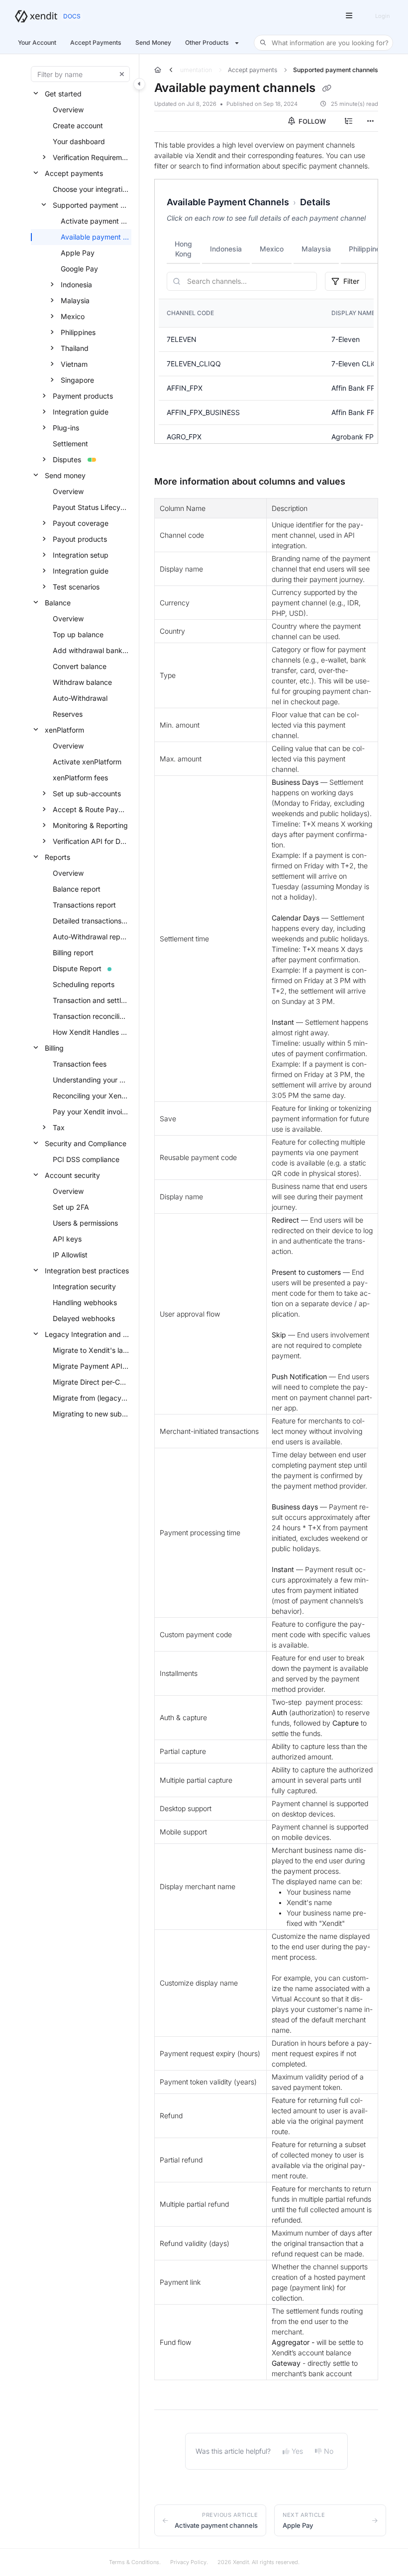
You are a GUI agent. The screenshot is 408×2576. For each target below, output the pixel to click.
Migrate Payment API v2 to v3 (91, 1366)
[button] (323, 43)
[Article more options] (370, 121)
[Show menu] (349, 16)
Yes (297, 2451)
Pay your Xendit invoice (91, 1112)
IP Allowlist (70, 1255)
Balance (58, 603)
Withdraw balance (82, 682)
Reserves (68, 714)
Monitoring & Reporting (90, 825)
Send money (65, 475)
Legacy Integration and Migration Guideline (87, 1334)
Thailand (75, 348)
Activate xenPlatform (87, 762)
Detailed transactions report (91, 921)
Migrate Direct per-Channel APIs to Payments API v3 (91, 1382)
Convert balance (80, 666)
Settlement (70, 444)
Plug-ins (66, 428)
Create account (78, 125)
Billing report (73, 953)
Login (382, 16)
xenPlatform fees (80, 778)
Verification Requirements (91, 157)
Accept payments (74, 173)
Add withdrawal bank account (91, 650)
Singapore (77, 380)
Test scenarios (76, 587)
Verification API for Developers (91, 841)
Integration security (84, 1287)
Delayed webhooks (84, 1318)
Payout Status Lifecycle (91, 507)
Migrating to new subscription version (91, 1414)
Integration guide (81, 412)
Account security (72, 1175)
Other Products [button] (207, 42)
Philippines (78, 332)
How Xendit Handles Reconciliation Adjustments (91, 1032)
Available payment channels (95, 237)
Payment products (83, 396)
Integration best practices (87, 1271)
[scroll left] (171, 70)
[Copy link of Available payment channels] (326, 88)
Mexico (73, 316)
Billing (54, 1048)
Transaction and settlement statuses (91, 1000)
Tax (59, 1127)
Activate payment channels (95, 221)
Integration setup (81, 555)
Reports (57, 857)
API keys (67, 1239)
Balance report (77, 889)
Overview (68, 110)
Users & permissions (85, 1223)
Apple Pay (78, 253)
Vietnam (74, 364)
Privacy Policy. (189, 2562)
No (329, 2451)
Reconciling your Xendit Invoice (91, 1096)
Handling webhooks (85, 1302)
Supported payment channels (91, 205)
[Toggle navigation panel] (139, 84)
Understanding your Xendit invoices (91, 1080)
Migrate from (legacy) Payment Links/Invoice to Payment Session (91, 1398)
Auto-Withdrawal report (91, 937)
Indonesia (76, 285)
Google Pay (79, 269)
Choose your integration (91, 189)
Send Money (153, 42)
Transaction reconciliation (91, 1016)
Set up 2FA (71, 1207)
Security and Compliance (86, 1143)
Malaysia (75, 300)
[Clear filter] (122, 74)
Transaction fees (80, 1064)
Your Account (37, 42)
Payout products (80, 539)
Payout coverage (81, 523)
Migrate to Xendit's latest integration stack (91, 1350)
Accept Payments (96, 42)
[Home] (36, 16)
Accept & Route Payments (91, 809)
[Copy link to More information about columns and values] (361, 482)
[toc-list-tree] (348, 121)
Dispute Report (77, 968)
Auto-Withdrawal (80, 698)
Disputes (67, 459)
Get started (63, 94)
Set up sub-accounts (87, 793)
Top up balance (78, 634)
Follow (311, 121)
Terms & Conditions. (135, 2562)
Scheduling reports (84, 984)
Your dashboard (79, 141)
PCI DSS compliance (86, 1159)
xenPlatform (64, 730)
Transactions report (84, 905)
